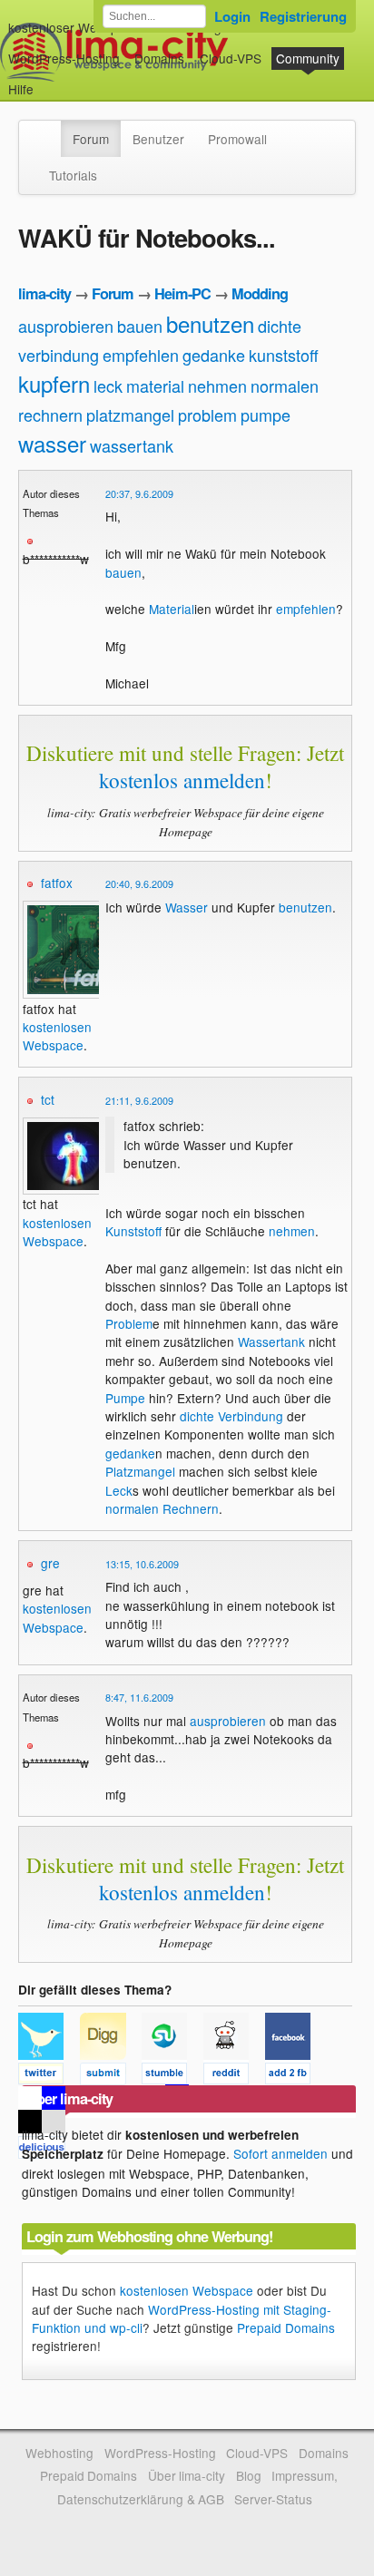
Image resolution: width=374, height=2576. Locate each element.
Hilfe (21, 89)
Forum (91, 139)
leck (108, 385)
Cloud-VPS (231, 58)
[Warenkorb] (48, 80)
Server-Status (273, 2499)
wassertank (132, 445)
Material (172, 609)
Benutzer (158, 139)
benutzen (210, 323)
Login (232, 16)
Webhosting (59, 2453)
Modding (260, 293)
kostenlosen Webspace (57, 1036)
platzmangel (130, 415)
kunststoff (284, 355)
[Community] (49, 130)
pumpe (266, 415)
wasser (52, 443)
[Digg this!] (111, 2076)
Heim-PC (182, 293)
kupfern (54, 383)
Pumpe (125, 1398)
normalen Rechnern (162, 1508)
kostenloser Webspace (74, 27)
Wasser (187, 907)
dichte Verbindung (231, 1416)
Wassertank (271, 1342)
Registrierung (303, 16)
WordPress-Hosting (64, 58)
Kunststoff (133, 1231)
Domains (159, 58)
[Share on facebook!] (294, 2076)
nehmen (217, 385)
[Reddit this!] (234, 2076)
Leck (119, 1490)
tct (48, 1099)
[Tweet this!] (49, 2076)
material (155, 385)
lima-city (44, 293)
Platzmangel (140, 1471)
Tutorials (73, 175)
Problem (129, 1323)
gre (50, 1563)
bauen (140, 326)
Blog (249, 2475)
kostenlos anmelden (182, 780)
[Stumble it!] (172, 2076)
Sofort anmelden (280, 2153)
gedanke (214, 355)
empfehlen (141, 355)
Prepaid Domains (286, 2327)
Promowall (237, 139)
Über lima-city (187, 2475)
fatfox (57, 883)
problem (207, 415)
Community (308, 58)
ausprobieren (66, 326)
